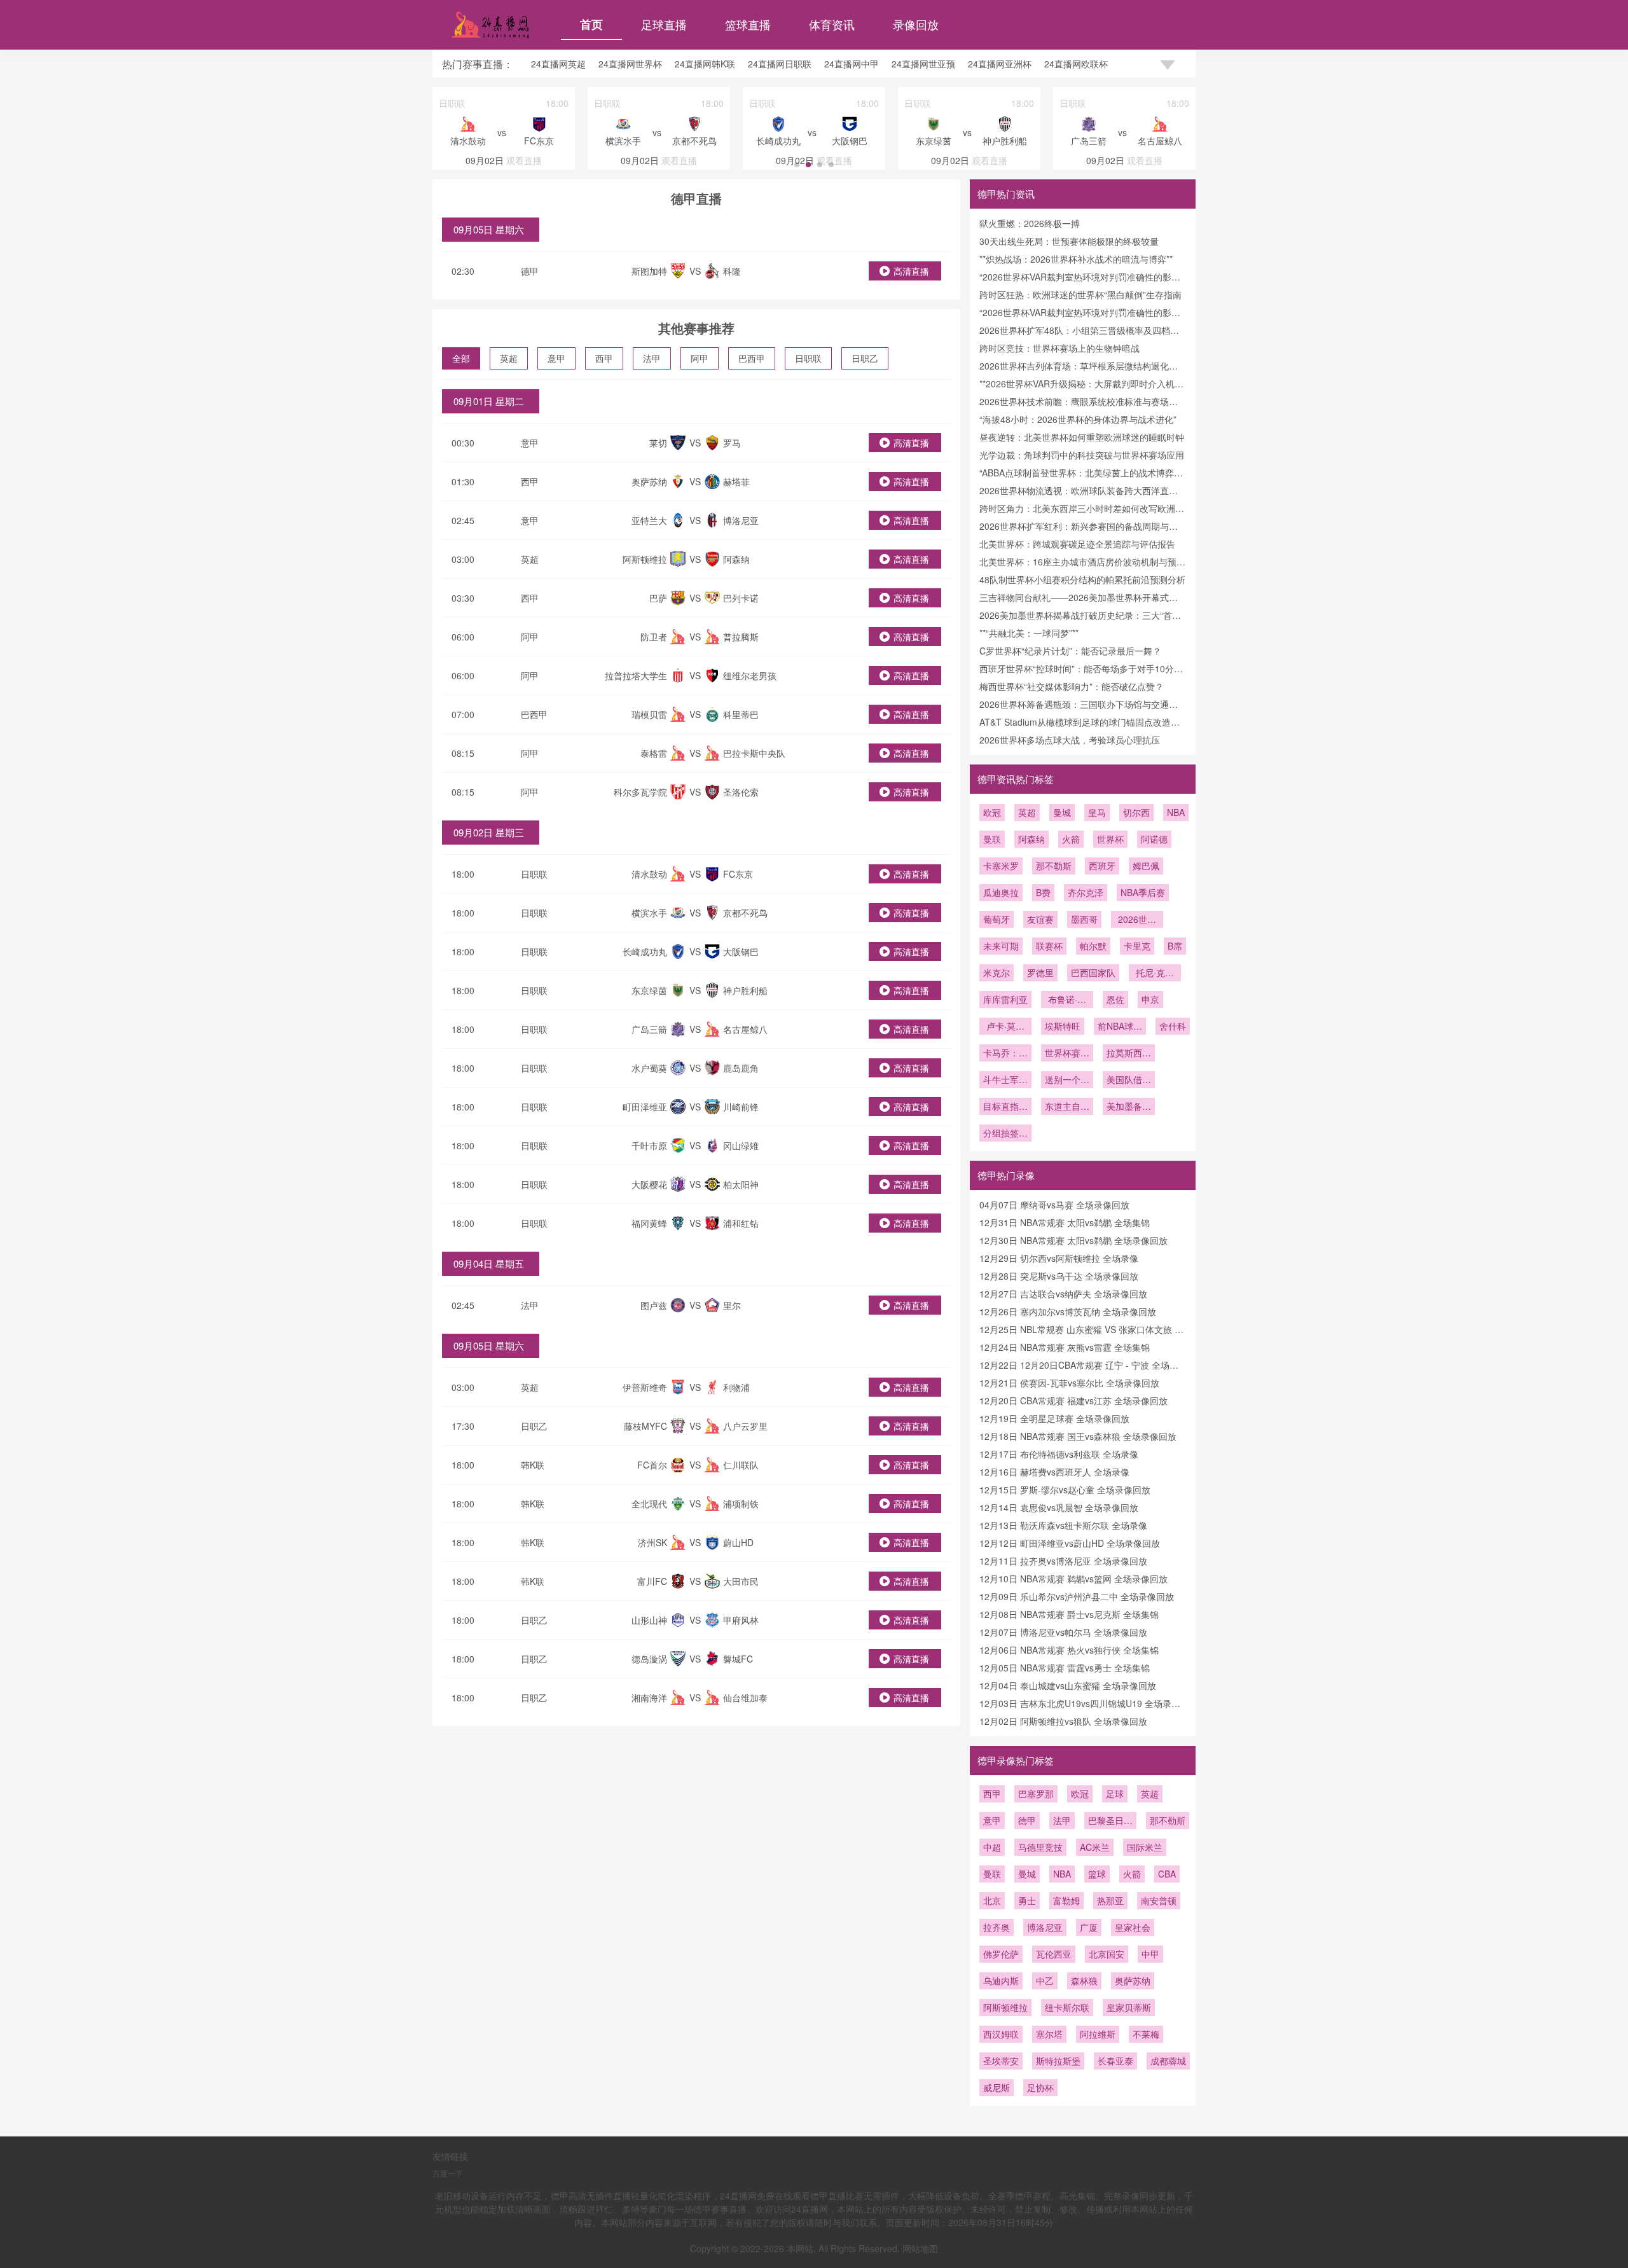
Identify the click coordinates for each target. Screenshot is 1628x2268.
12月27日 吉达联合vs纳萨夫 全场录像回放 (1063, 1294)
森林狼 (1084, 1981)
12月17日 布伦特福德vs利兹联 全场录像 (1059, 1454)
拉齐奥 (997, 1927)
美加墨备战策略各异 (1129, 1107)
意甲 (556, 358)
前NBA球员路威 (1120, 1027)
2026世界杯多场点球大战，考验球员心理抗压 (1070, 740)
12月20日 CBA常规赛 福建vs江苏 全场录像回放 (1073, 1400)
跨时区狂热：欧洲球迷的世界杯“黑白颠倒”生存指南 (1080, 294)
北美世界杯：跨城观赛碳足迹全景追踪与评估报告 (1077, 544)
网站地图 (920, 2248)
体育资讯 (832, 24)
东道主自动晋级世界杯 (1067, 1107)
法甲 (652, 358)
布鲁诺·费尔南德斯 (1067, 1000)
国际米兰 (1145, 1847)
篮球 (1097, 1874)
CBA (1167, 1874)
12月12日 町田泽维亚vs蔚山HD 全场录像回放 (1070, 1543)
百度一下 (448, 2173)
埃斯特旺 (1063, 1026)
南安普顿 (1159, 1900)
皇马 (1097, 812)
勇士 (1027, 1900)
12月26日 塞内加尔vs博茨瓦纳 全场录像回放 (1068, 1311)
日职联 (808, 358)
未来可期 (1001, 946)
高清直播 (911, 271)
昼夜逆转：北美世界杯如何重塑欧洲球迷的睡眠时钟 (1082, 437)
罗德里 (1040, 972)
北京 (992, 1900)
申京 (1150, 999)
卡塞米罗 (1001, 866)
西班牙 (1102, 866)
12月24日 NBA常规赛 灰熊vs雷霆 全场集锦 (1065, 1347)
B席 (1175, 946)
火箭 (1071, 839)
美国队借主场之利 (1129, 1081)
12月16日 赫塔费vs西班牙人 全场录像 (1054, 1472)
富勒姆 (1066, 1900)
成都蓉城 (1168, 2061)
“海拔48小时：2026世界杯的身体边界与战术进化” (1078, 419)
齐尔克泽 (1086, 892)
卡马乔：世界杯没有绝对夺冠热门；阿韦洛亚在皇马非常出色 (1005, 1054)
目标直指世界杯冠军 (1005, 1107)
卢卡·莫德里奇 (1005, 1027)
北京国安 (1107, 1954)
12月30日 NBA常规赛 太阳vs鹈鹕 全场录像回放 (1073, 1240)
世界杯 (1110, 839)
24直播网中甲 (852, 64)
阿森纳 (1031, 839)
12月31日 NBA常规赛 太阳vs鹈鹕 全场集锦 (1065, 1222)
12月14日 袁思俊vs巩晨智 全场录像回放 (1059, 1507)
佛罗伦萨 (1001, 1954)
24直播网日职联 (780, 64)
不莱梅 (1146, 2034)
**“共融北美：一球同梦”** (1029, 633)
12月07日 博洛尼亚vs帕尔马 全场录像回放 (1063, 1632)
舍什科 (1173, 1026)
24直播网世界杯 (630, 64)
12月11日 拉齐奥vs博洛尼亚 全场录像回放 (1063, 1561)
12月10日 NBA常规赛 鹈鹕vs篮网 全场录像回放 (1073, 1579)
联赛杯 (1049, 946)
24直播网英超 (558, 64)
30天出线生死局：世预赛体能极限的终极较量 (1069, 241)
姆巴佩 (1146, 866)
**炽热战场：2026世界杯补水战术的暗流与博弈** (1076, 259)
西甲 (604, 358)
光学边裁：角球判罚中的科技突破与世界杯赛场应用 (1082, 455)
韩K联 (533, 1465)
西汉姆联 (1001, 2034)
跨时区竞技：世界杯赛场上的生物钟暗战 (1059, 348)
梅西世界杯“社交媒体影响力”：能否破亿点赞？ (1072, 686)
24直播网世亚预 (923, 64)
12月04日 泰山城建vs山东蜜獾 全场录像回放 (1068, 1685)
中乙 (1045, 1981)
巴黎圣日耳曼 (1110, 1822)
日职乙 (865, 358)
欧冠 (992, 812)
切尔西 (1136, 812)
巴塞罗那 (1036, 1794)
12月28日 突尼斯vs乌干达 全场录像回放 (1059, 1276)
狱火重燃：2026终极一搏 (1030, 223)
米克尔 (997, 972)
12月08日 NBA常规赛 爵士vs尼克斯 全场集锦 (1069, 1614)
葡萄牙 (997, 919)
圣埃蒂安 (1001, 2061)
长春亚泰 (1115, 2061)
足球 (1115, 1794)
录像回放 (916, 24)
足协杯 (1040, 2087)
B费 (1043, 892)
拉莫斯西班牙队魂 (1129, 1054)
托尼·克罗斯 (1155, 974)
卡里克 (1137, 946)
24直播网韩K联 (705, 64)
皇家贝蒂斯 (1129, 2007)
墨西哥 (1084, 919)
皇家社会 (1133, 1927)
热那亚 (1110, 1900)
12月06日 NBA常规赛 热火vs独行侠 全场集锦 (1069, 1650)
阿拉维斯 (1098, 2034)
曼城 (1062, 812)
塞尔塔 (1049, 2034)
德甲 (530, 271)
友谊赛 (1040, 919)
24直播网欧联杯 (1076, 64)
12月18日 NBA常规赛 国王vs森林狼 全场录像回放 (1078, 1436)
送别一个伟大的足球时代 (1067, 1081)
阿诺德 (1154, 839)
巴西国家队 (1093, 972)
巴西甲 (752, 358)
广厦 (1089, 1927)
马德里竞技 (1040, 1847)
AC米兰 (1095, 1847)
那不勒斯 (1054, 866)
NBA (1176, 812)
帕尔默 (1093, 946)
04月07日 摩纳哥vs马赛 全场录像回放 (1054, 1205)
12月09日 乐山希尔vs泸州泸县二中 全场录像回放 (1077, 1596)
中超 (992, 1847)
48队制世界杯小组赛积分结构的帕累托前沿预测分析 (1082, 579)
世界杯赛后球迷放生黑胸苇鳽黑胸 (1067, 1054)
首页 (591, 24)
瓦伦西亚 (1054, 1954)
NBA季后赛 (1143, 892)
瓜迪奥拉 (1001, 892)
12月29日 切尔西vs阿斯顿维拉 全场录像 (1059, 1258)
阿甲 (700, 358)
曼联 (992, 839)
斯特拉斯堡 (1058, 2061)
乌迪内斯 (1001, 1981)
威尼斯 (997, 2087)
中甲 (1150, 1954)
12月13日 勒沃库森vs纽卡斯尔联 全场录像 (1063, 1525)
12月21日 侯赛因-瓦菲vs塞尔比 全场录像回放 (1069, 1383)
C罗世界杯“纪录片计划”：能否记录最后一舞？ (1070, 651)
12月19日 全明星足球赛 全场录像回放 (1054, 1418)
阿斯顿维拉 (1005, 2007)
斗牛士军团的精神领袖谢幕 (1005, 1081)
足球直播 (664, 24)
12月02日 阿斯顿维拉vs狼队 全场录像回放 (1063, 1721)
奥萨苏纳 (1133, 1981)
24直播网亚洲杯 (1000, 64)
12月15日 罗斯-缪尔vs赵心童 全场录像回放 (1065, 1490)
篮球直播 (748, 24)
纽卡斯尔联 (1067, 2007)
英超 (509, 358)
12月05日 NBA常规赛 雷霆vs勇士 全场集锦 (1065, 1668)
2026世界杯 (1137, 920)
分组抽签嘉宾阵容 (1005, 1134)
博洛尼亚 (1045, 1927)
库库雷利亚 (1005, 999)
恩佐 (1115, 999)
